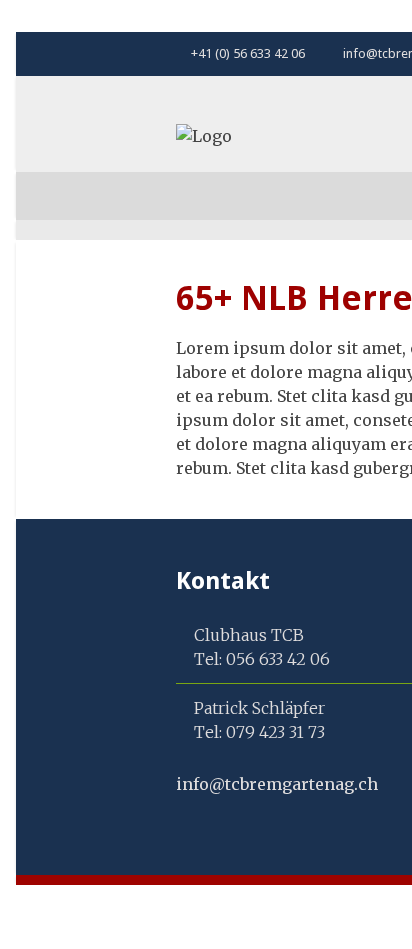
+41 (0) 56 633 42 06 (246, 53)
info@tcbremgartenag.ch (277, 784)
